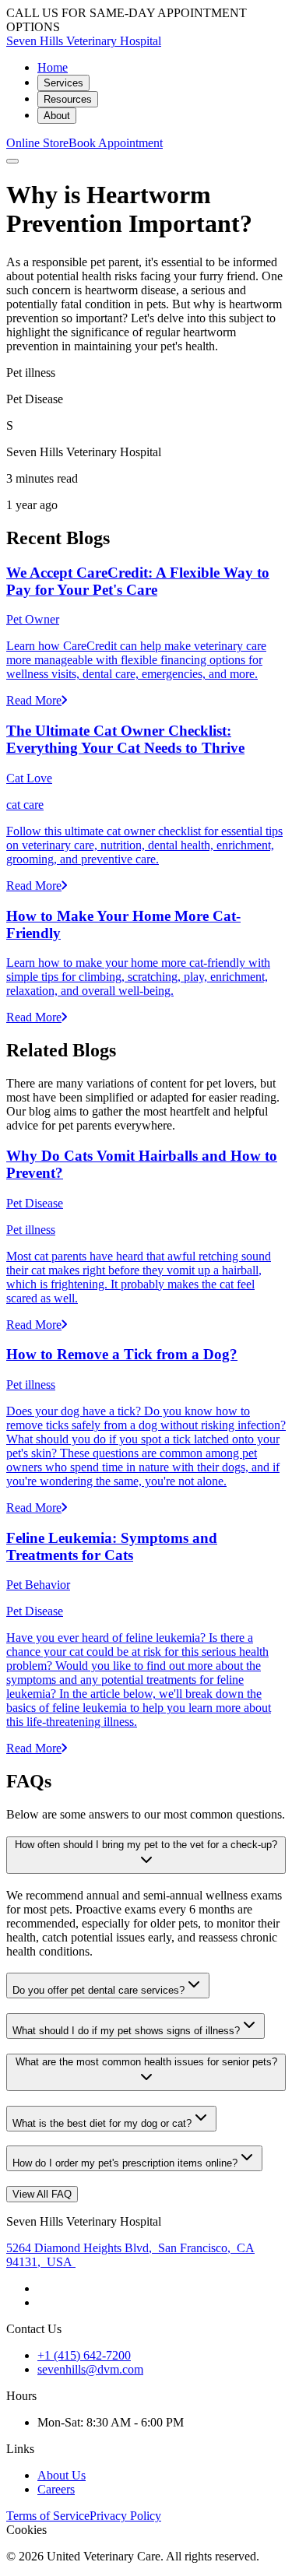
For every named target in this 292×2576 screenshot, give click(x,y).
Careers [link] (56, 2489)
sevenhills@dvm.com (90, 2369)
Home (53, 67)
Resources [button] (68, 99)
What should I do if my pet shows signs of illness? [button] (126, 2031)
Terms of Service (48, 2516)
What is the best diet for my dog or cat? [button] (102, 2123)
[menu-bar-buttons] (12, 161)
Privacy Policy (125, 2516)
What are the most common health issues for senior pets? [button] (146, 2062)
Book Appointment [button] (116, 143)
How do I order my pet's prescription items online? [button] (125, 2163)
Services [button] (63, 83)
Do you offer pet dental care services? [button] (99, 1990)
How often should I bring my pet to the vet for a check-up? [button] (146, 1845)
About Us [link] (62, 2475)
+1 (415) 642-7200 (84, 2355)
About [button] (57, 116)
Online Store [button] (37, 143)
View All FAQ (42, 2194)
